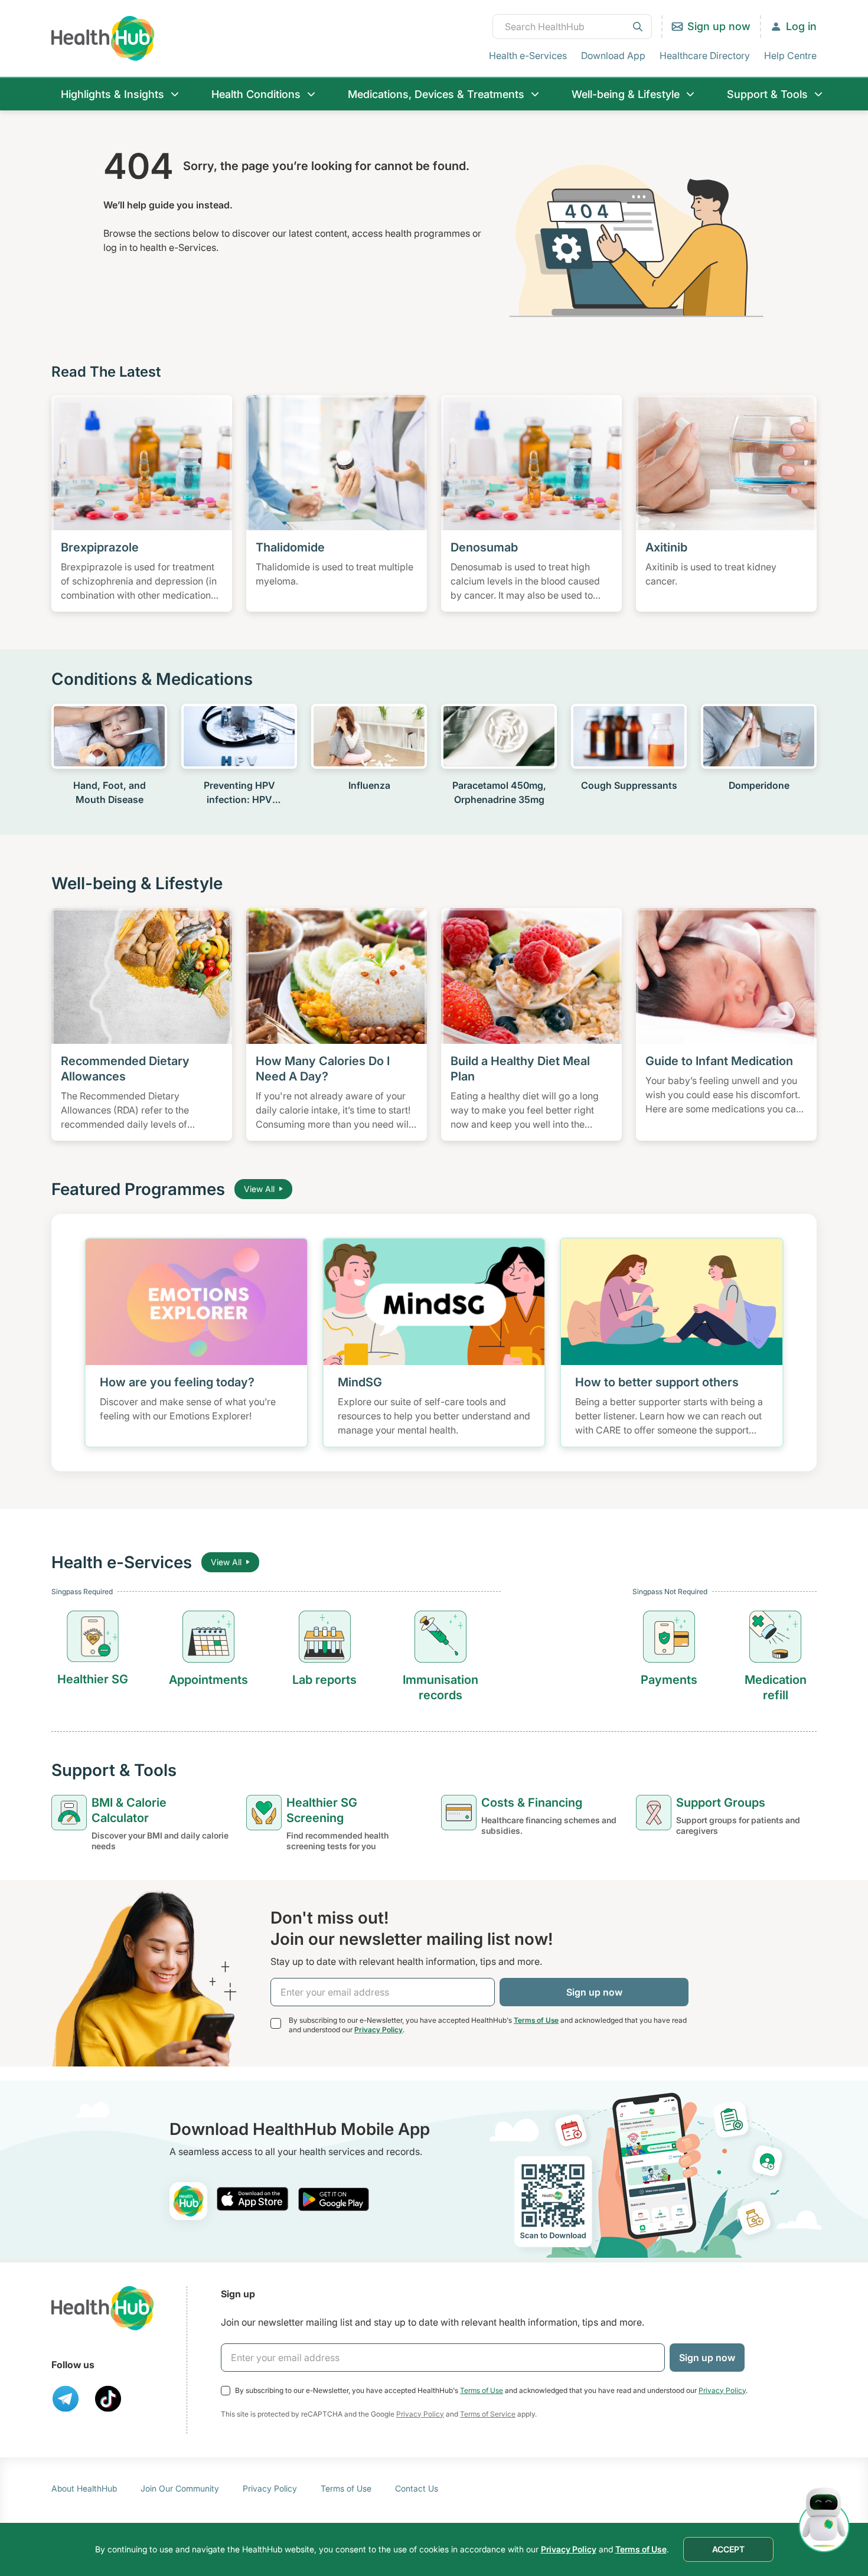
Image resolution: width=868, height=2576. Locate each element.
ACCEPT (728, 2549)
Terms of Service (488, 2414)
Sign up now (719, 26)
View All (259, 1189)
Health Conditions (256, 94)
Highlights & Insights (112, 94)
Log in (801, 26)
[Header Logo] (103, 38)
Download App (613, 55)
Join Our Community (180, 2488)
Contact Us (417, 2488)
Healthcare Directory (705, 55)
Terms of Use (536, 2020)
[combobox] (572, 27)
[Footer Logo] (103, 2308)
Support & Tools (767, 94)
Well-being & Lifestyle (626, 94)
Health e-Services (528, 55)
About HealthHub (84, 2488)
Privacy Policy (378, 2030)
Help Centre (790, 55)
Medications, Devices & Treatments (436, 94)
